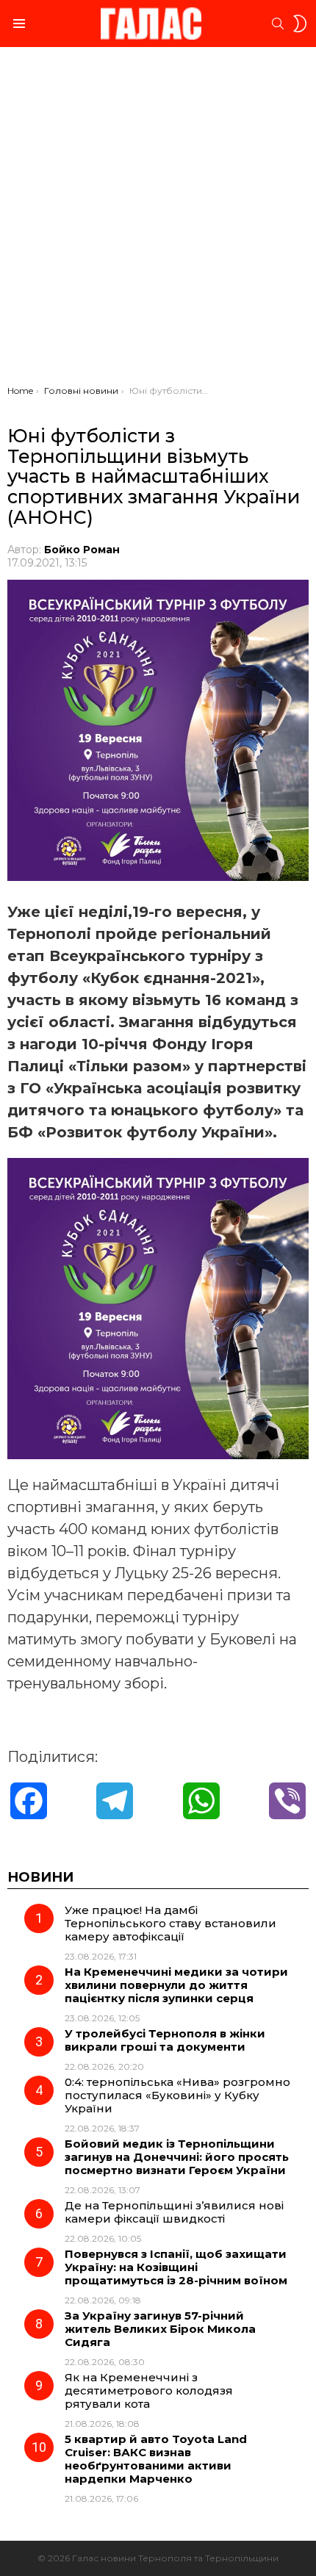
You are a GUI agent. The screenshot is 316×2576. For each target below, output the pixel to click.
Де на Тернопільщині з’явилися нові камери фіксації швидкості (174, 2212)
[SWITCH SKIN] (300, 24)
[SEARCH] (278, 24)
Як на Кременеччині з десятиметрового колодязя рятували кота (149, 2390)
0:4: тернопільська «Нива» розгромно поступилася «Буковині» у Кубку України (177, 2095)
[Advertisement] (158, 220)
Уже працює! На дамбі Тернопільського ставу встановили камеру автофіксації (170, 1923)
